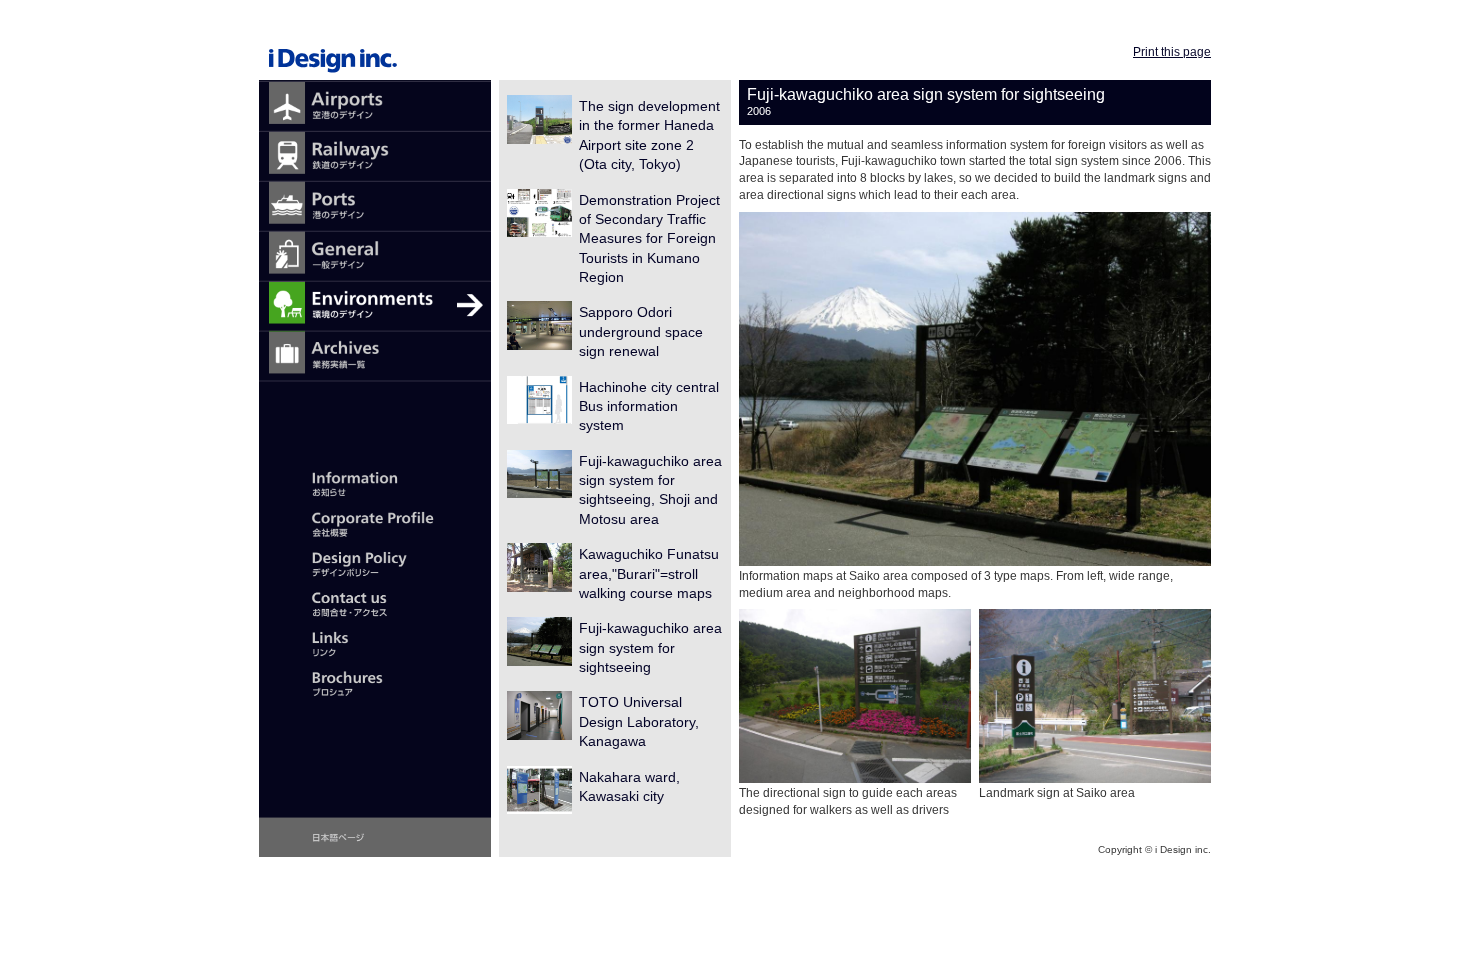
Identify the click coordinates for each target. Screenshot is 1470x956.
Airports (375, 107)
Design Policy (375, 562)
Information (375, 482)
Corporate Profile (375, 522)
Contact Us (375, 602)
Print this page (1172, 52)
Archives (375, 357)
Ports (375, 207)
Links (375, 642)
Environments (375, 307)
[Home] (375, 44)
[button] (975, 389)
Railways (375, 157)
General (375, 257)
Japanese (375, 837)
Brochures (375, 682)
